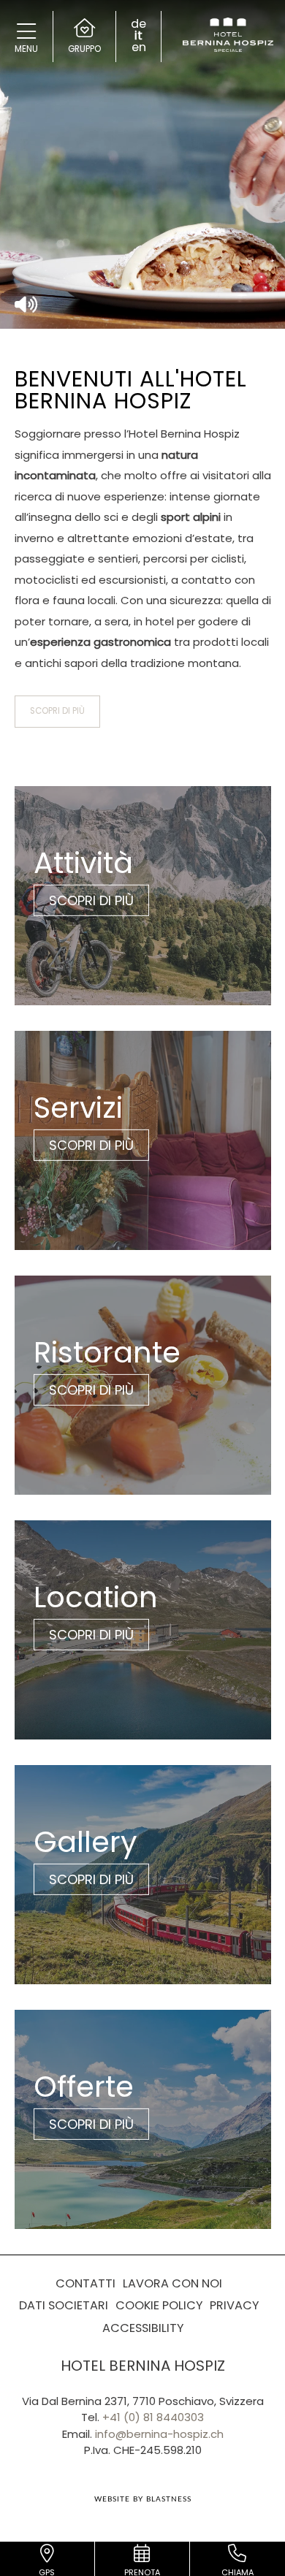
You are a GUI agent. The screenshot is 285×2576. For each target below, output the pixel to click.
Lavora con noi (172, 2283)
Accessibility (143, 2328)
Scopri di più (57, 711)
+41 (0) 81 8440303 (153, 2417)
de (138, 24)
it (138, 36)
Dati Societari (64, 2305)
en (139, 47)
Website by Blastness (143, 2499)
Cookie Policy (159, 2305)
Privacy (234, 2305)
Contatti (85, 2283)
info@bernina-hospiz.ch (159, 2434)
